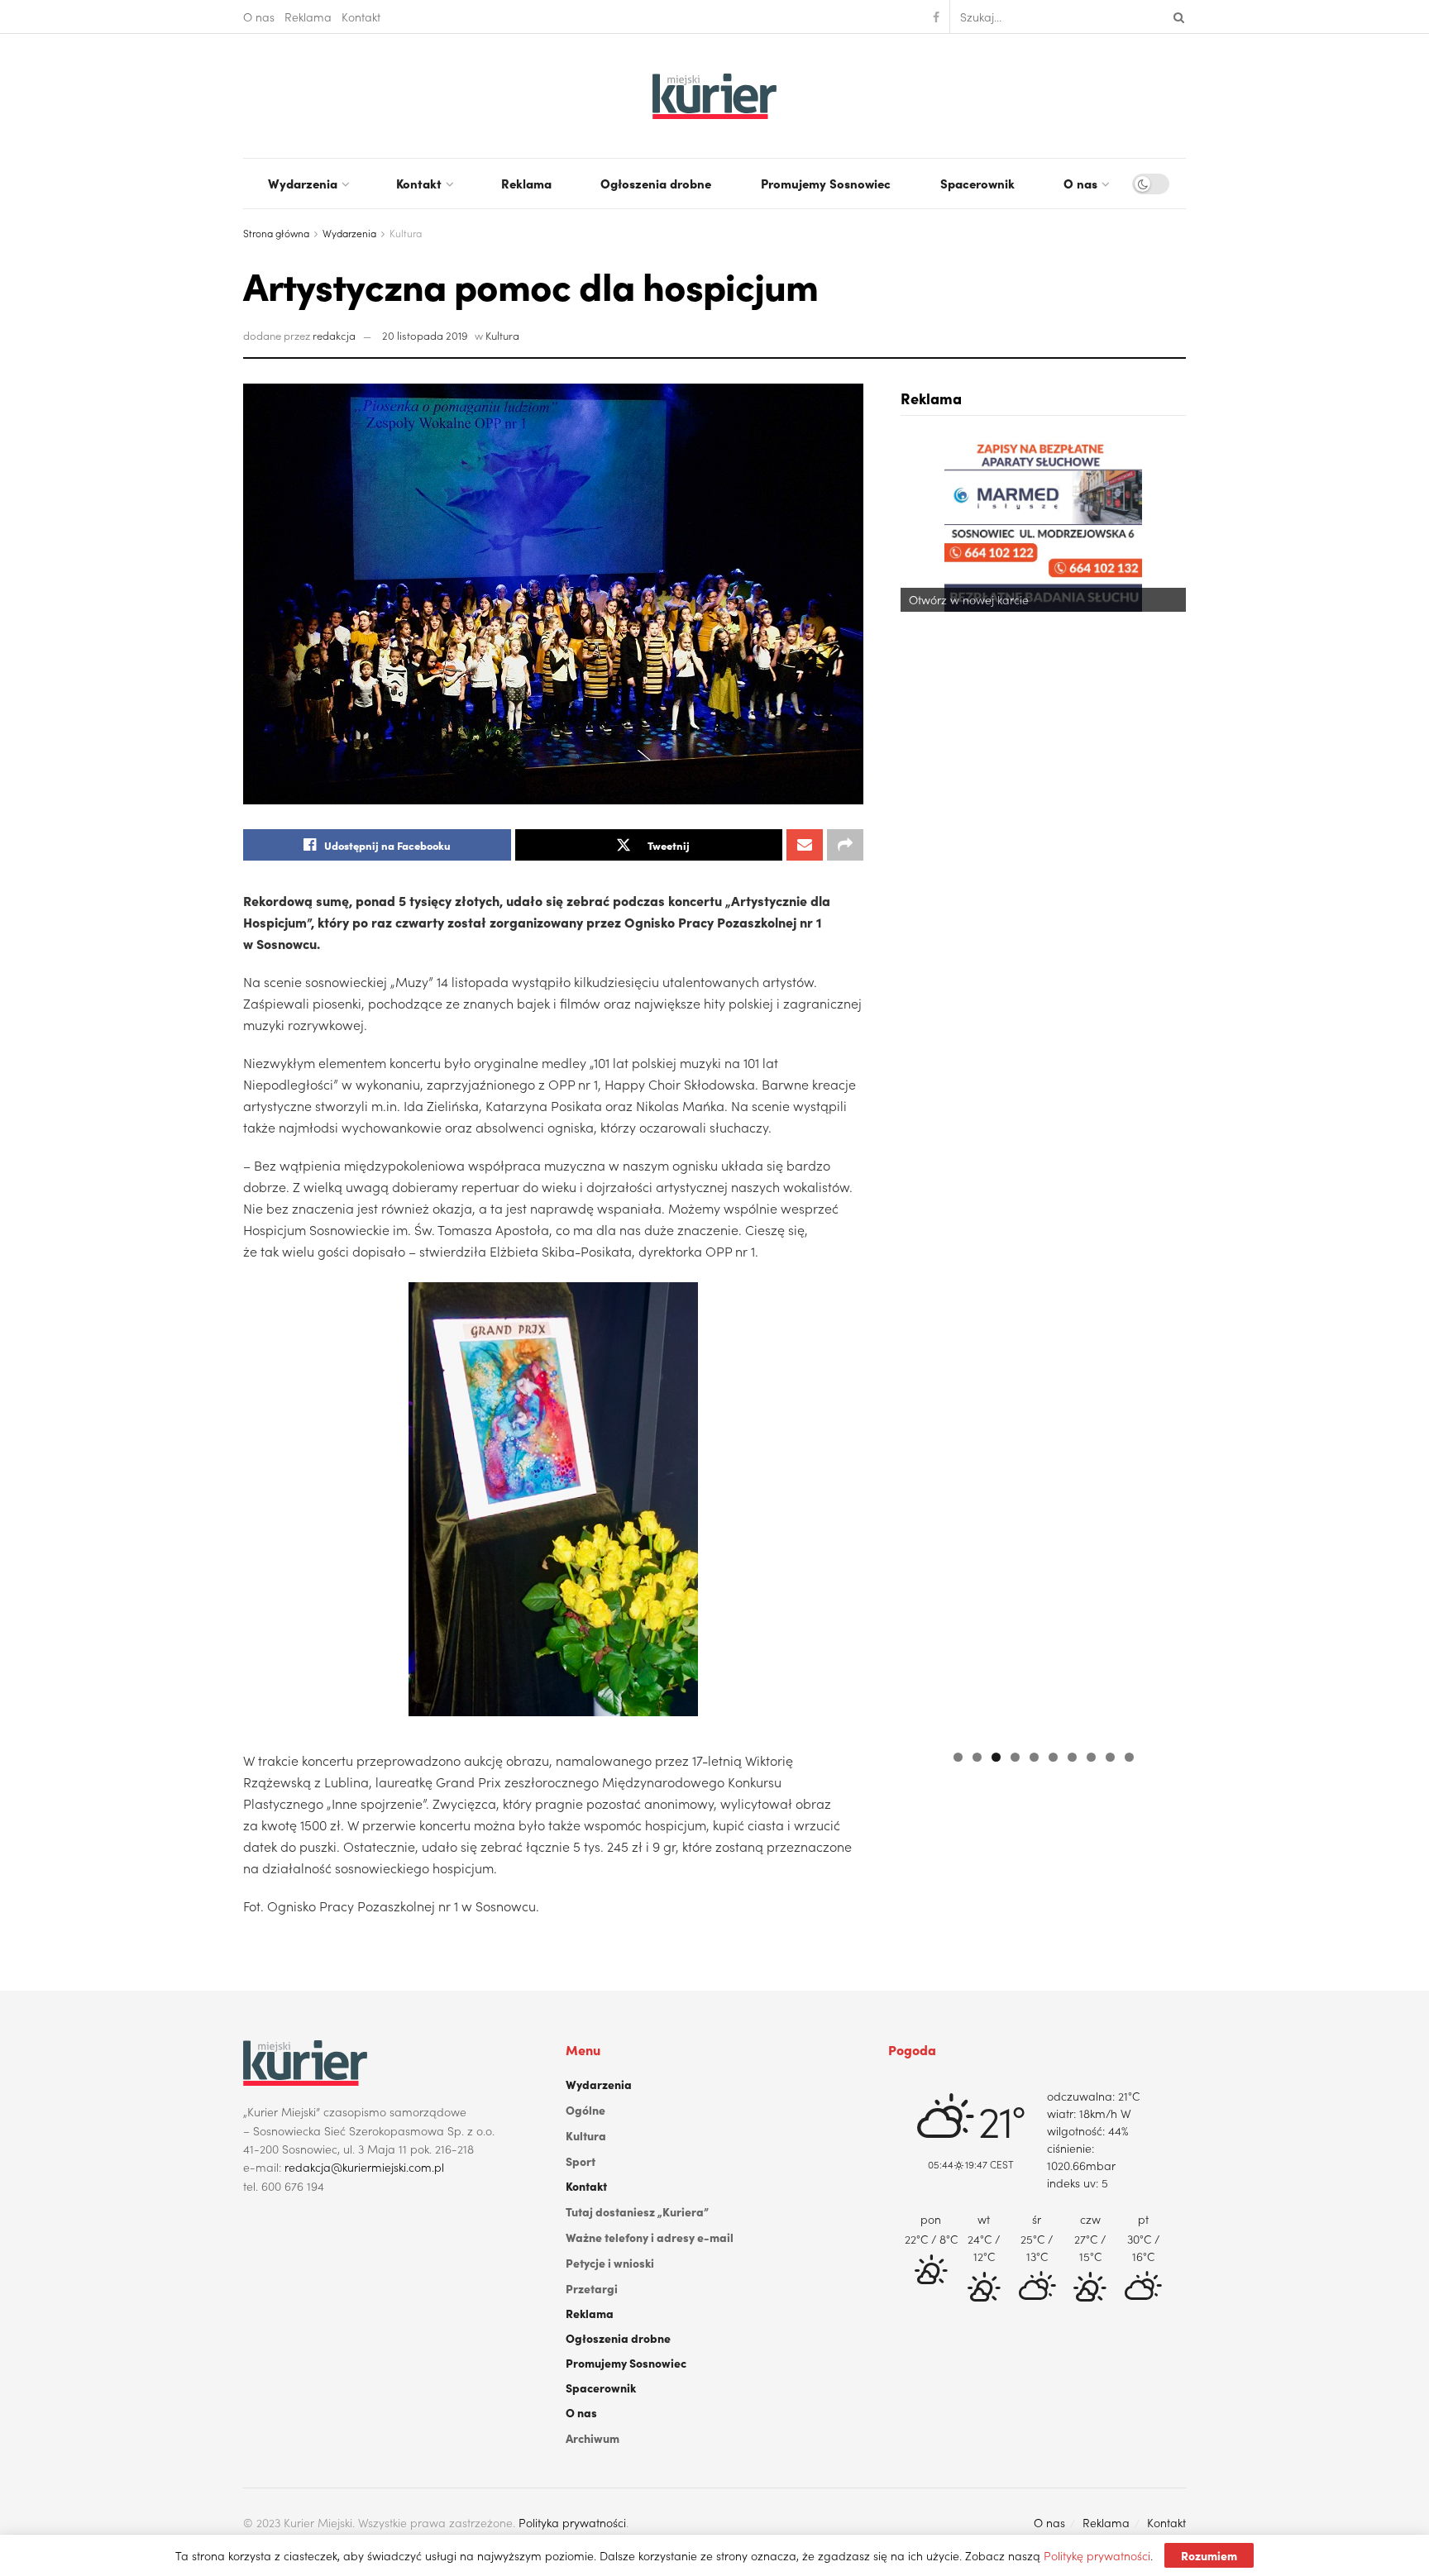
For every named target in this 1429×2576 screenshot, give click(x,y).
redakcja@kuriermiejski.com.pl (364, 2167)
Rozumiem (1209, 2555)
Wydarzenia (303, 183)
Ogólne (585, 2110)
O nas (259, 17)
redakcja (334, 335)
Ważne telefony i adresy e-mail (650, 2237)
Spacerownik (977, 183)
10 (1129, 1757)
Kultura (406, 233)
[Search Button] (1176, 17)
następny (1165, 1085)
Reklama (308, 17)
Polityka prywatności (572, 2522)
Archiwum (593, 2438)
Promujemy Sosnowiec (826, 183)
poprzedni (921, 1085)
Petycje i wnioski (610, 2263)
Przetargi (592, 2288)
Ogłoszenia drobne (656, 183)
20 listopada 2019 (425, 335)
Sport (581, 2161)
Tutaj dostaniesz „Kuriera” (637, 2211)
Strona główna (276, 233)
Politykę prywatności (1097, 2555)
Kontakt (361, 17)
